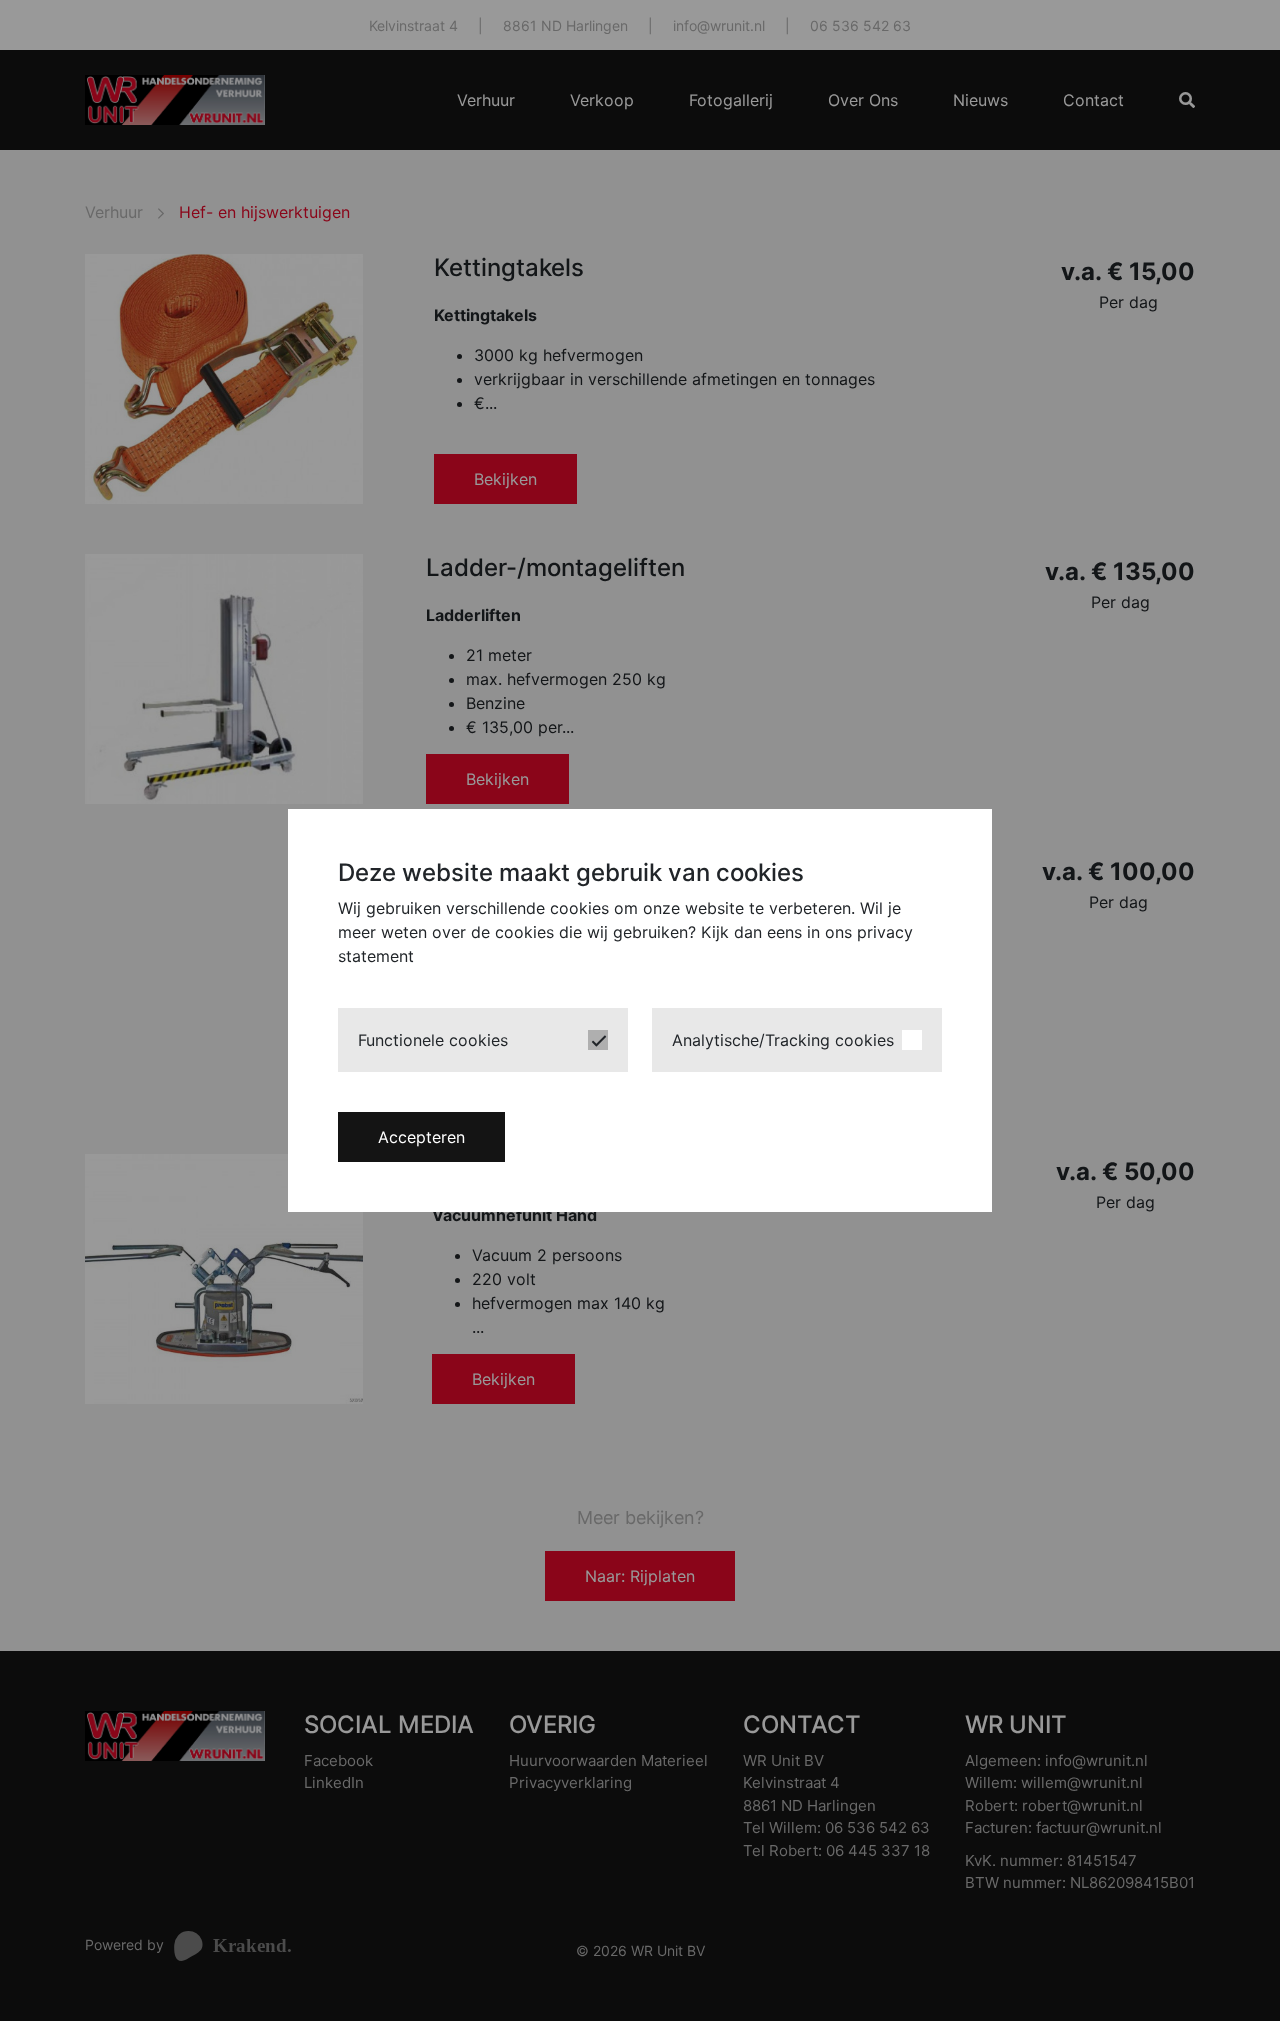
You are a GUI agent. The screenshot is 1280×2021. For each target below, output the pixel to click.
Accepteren (421, 1137)
